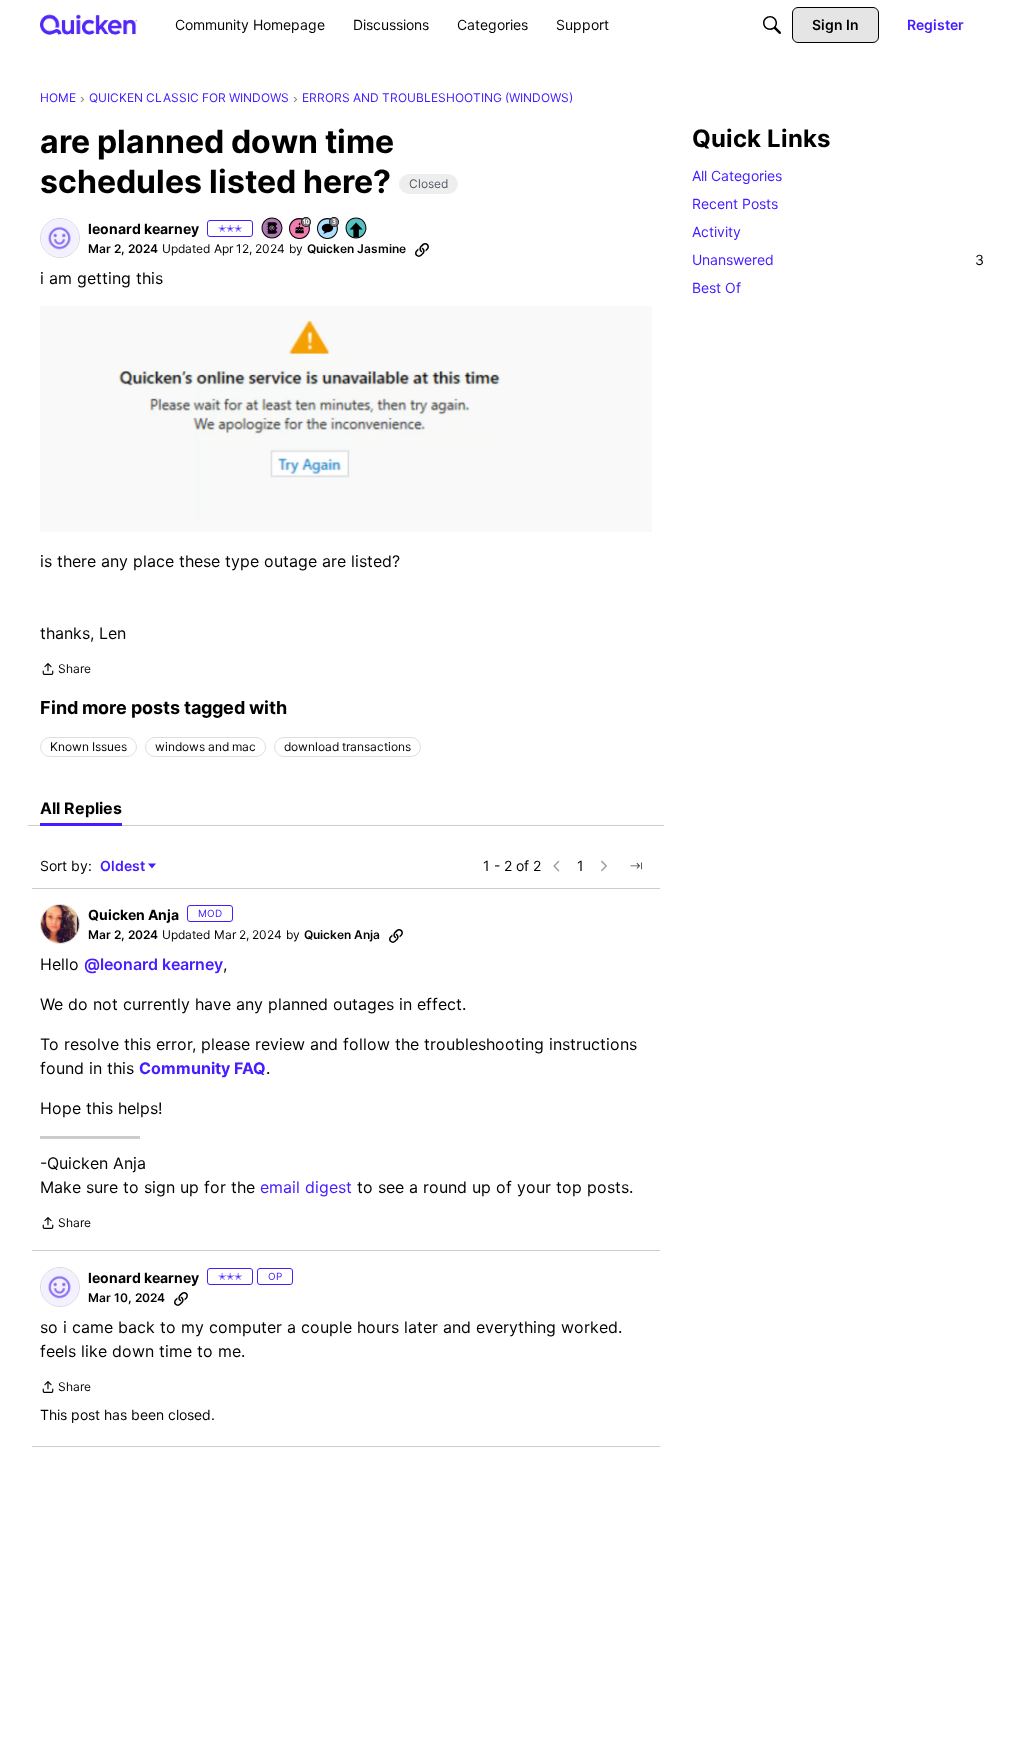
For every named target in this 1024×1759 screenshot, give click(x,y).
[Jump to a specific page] (636, 866)
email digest (306, 1187)
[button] (60, 238)
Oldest (124, 866)
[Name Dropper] (273, 229)
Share (65, 671)
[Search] (772, 25)
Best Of (716, 287)
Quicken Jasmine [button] (356, 248)
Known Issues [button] (88, 746)
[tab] (81, 808)
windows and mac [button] (205, 746)
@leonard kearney (153, 964)
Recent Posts (735, 203)
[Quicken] (88, 24)
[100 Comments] (329, 229)
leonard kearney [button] (143, 228)
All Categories (737, 175)
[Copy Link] (422, 249)
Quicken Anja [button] (133, 914)
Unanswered (838, 259)
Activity (716, 231)
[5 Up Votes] (357, 229)
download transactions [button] (347, 746)
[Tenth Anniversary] (301, 229)
